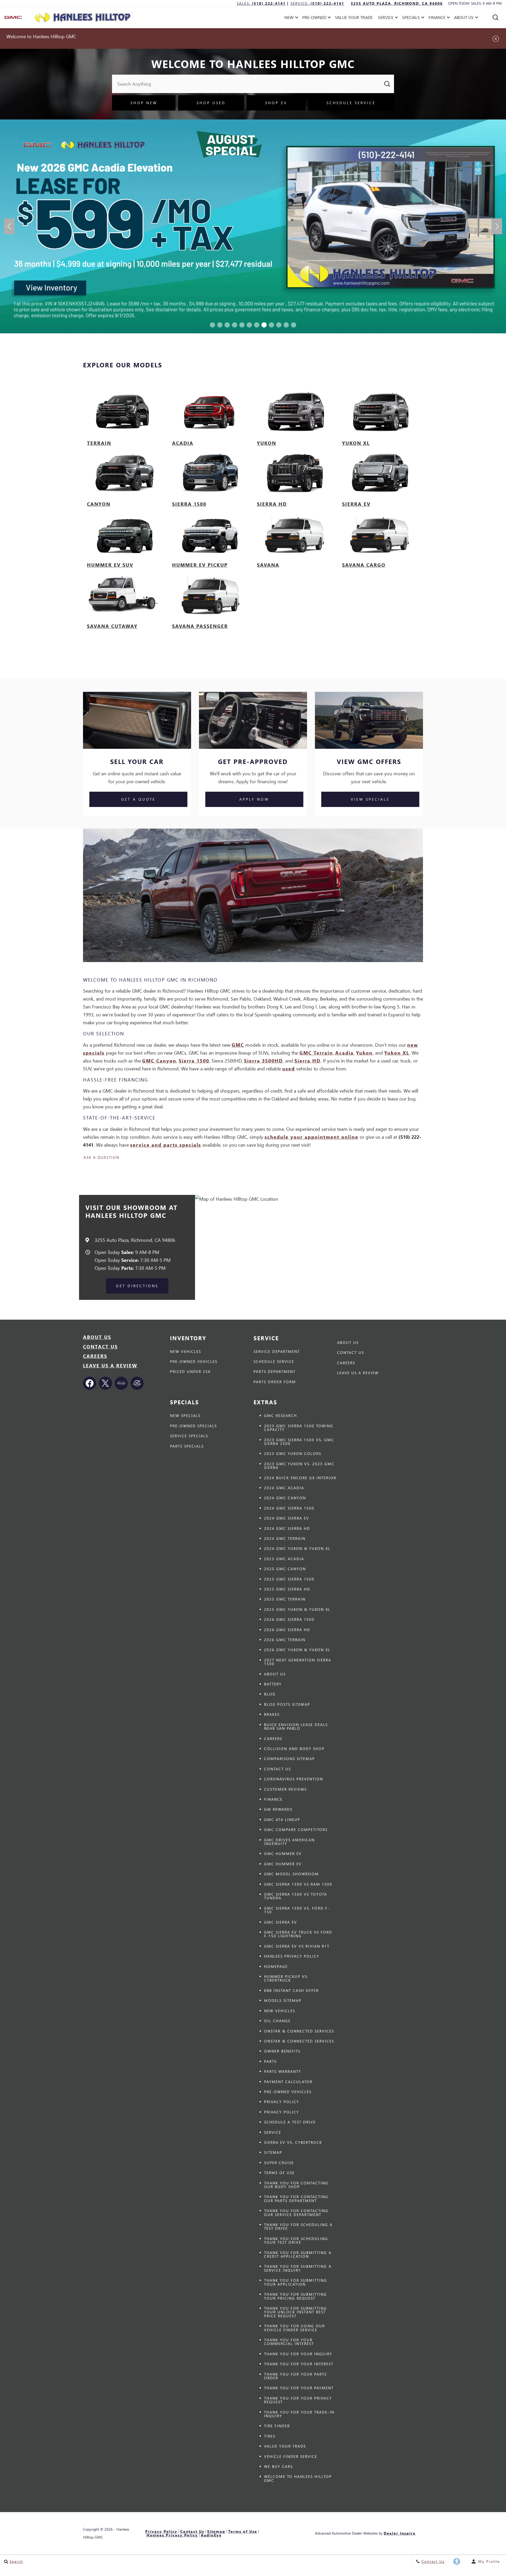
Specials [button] (411, 18)
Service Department (277, 1351)
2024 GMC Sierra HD (287, 1528)
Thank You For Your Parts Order (295, 2376)
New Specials (185, 1416)
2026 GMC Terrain (285, 1640)
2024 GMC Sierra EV (287, 1518)
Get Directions (137, 1286)
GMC (238, 1045)
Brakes (272, 1714)
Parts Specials (187, 1446)
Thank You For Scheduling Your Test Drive (296, 2240)
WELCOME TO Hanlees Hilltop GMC (298, 2478)
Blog (270, 1694)
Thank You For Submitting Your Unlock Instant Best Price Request (296, 2312)
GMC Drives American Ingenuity (289, 1842)
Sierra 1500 (194, 1061)
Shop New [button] (144, 103)
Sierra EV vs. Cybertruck (293, 2142)
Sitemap (273, 2152)
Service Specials (189, 1436)
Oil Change (277, 2021)
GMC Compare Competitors (296, 1830)
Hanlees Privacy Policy (292, 1956)
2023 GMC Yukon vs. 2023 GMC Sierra (299, 1466)
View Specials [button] (370, 799)
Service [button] (386, 18)
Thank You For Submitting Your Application (296, 2282)
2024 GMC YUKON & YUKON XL (297, 1548)
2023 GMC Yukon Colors (293, 1453)
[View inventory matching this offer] (253, 226)
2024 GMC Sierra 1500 (289, 1508)
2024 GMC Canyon (285, 1498)
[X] (105, 1383)
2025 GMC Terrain (285, 1599)
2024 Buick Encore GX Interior (300, 1478)
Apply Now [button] (254, 799)
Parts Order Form (275, 1382)
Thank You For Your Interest (299, 2364)
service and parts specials (166, 1145)
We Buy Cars (278, 2466)
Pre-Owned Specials (193, 1426)
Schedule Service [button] (351, 103)
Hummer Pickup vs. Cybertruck (286, 1978)
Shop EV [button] (276, 103)
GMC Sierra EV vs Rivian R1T (297, 1946)
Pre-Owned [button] (314, 18)
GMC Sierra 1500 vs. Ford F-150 (297, 1910)
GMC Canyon (159, 1061)
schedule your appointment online (312, 1137)
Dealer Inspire (400, 2533)
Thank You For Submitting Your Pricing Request (296, 2296)
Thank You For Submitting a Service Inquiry (298, 2268)
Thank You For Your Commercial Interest (289, 2342)
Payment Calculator (288, 2082)
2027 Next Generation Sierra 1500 (298, 1662)
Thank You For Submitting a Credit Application (298, 2254)
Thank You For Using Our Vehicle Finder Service (295, 2328)
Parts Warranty (283, 2071)
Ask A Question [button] (101, 1157)
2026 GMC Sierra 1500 (289, 1619)
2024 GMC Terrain (285, 1538)
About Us (97, 1337)
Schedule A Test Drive (290, 2122)
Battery (273, 1684)
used (289, 1068)
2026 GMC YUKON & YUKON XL (297, 1650)
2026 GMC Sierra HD (287, 1630)
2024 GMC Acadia (284, 1488)
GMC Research (281, 1416)
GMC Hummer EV (283, 1854)
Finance (273, 1799)
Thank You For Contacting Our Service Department (296, 2212)
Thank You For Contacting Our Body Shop (296, 2185)
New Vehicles (186, 1351)
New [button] (290, 18)
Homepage (276, 1966)
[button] (495, 17)
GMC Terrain (316, 1053)
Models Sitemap (283, 2000)
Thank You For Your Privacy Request (298, 2400)
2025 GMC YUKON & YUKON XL (297, 1609)
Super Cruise (279, 2163)
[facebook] (90, 1383)
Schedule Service (274, 1361)
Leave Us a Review (110, 1365)
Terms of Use (279, 2173)
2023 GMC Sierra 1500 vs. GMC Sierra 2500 (299, 1442)
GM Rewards (278, 1809)
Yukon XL (397, 1053)
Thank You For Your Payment (299, 2388)
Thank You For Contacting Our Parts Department (296, 2198)
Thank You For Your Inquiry (298, 2354)
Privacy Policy (282, 2102)
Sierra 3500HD (263, 1061)
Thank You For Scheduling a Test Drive (298, 2226)
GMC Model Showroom (291, 1874)
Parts (270, 2061)
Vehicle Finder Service (291, 2456)
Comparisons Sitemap (290, 1759)
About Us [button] (464, 18)
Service (273, 2132)
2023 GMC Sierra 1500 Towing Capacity (299, 1428)
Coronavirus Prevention (294, 1779)
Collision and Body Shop (294, 1749)
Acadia (344, 1053)
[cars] (121, 1383)
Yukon (364, 1053)
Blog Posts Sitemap (287, 1704)
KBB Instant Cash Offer (291, 1990)
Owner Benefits (282, 2051)
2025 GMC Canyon (285, 1569)
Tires (270, 2436)
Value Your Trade (354, 17)
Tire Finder (277, 2426)
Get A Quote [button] (138, 799)
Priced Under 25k (190, 1371)
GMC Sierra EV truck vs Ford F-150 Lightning (298, 1934)
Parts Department (274, 1371)
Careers (95, 1356)
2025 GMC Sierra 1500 (289, 1579)
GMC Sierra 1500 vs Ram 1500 (298, 1884)
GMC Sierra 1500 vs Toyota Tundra (296, 1896)
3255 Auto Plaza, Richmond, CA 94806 (397, 3)
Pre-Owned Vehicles (194, 1361)
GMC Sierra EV (281, 1922)
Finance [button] (437, 18)
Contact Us (100, 1346)
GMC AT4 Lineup (282, 1820)
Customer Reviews (285, 1789)
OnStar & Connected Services (299, 2031)
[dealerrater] (137, 1383)
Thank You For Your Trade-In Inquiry (299, 2414)
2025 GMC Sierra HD (287, 1589)
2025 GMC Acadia (284, 1559)
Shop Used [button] (211, 103)
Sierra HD (307, 1061)
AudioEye (211, 2535)
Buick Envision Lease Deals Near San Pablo (296, 1726)
